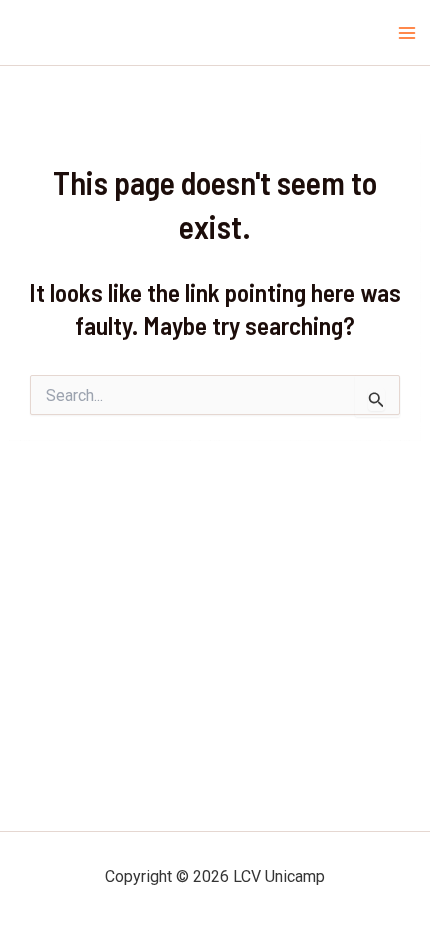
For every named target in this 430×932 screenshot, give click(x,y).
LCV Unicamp (67, 32)
